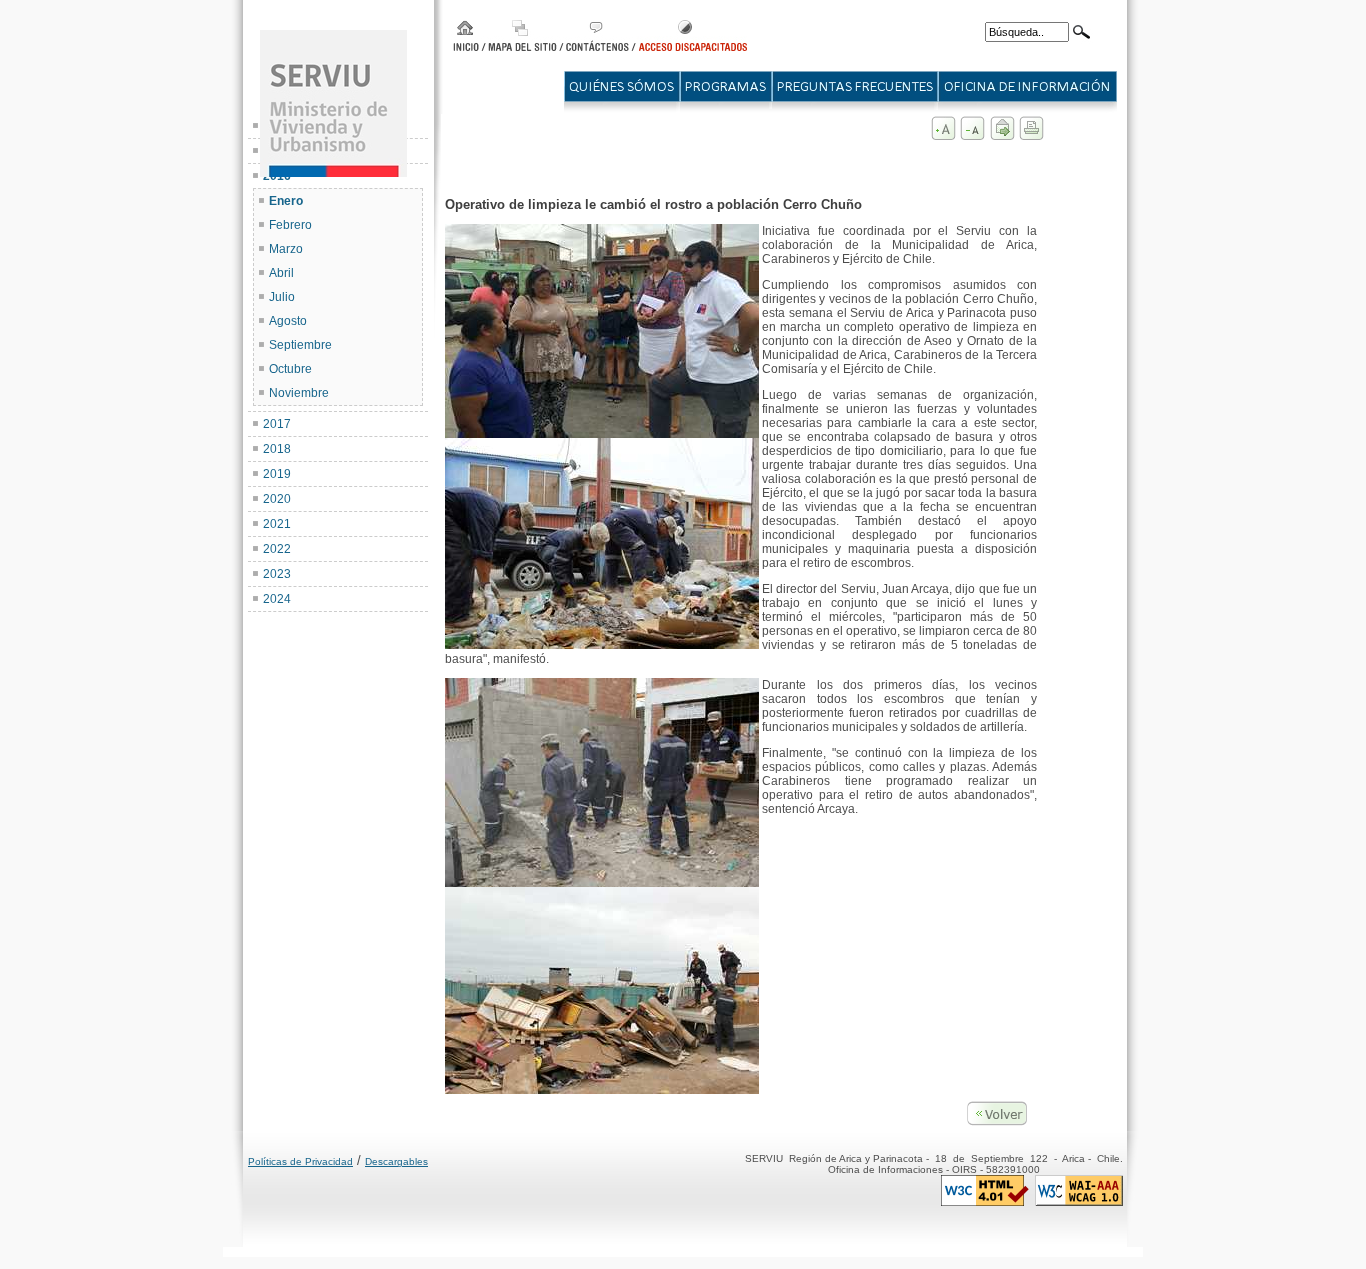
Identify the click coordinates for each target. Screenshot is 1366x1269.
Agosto (288, 321)
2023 (277, 574)
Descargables (396, 1161)
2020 (277, 499)
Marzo (286, 249)
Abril (281, 273)
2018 (277, 449)
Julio (282, 297)
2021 (277, 524)
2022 (277, 549)
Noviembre (299, 393)
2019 (277, 474)
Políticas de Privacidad (300, 1161)
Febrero (290, 225)
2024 (277, 599)
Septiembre (300, 345)
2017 (277, 424)
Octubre (290, 369)
